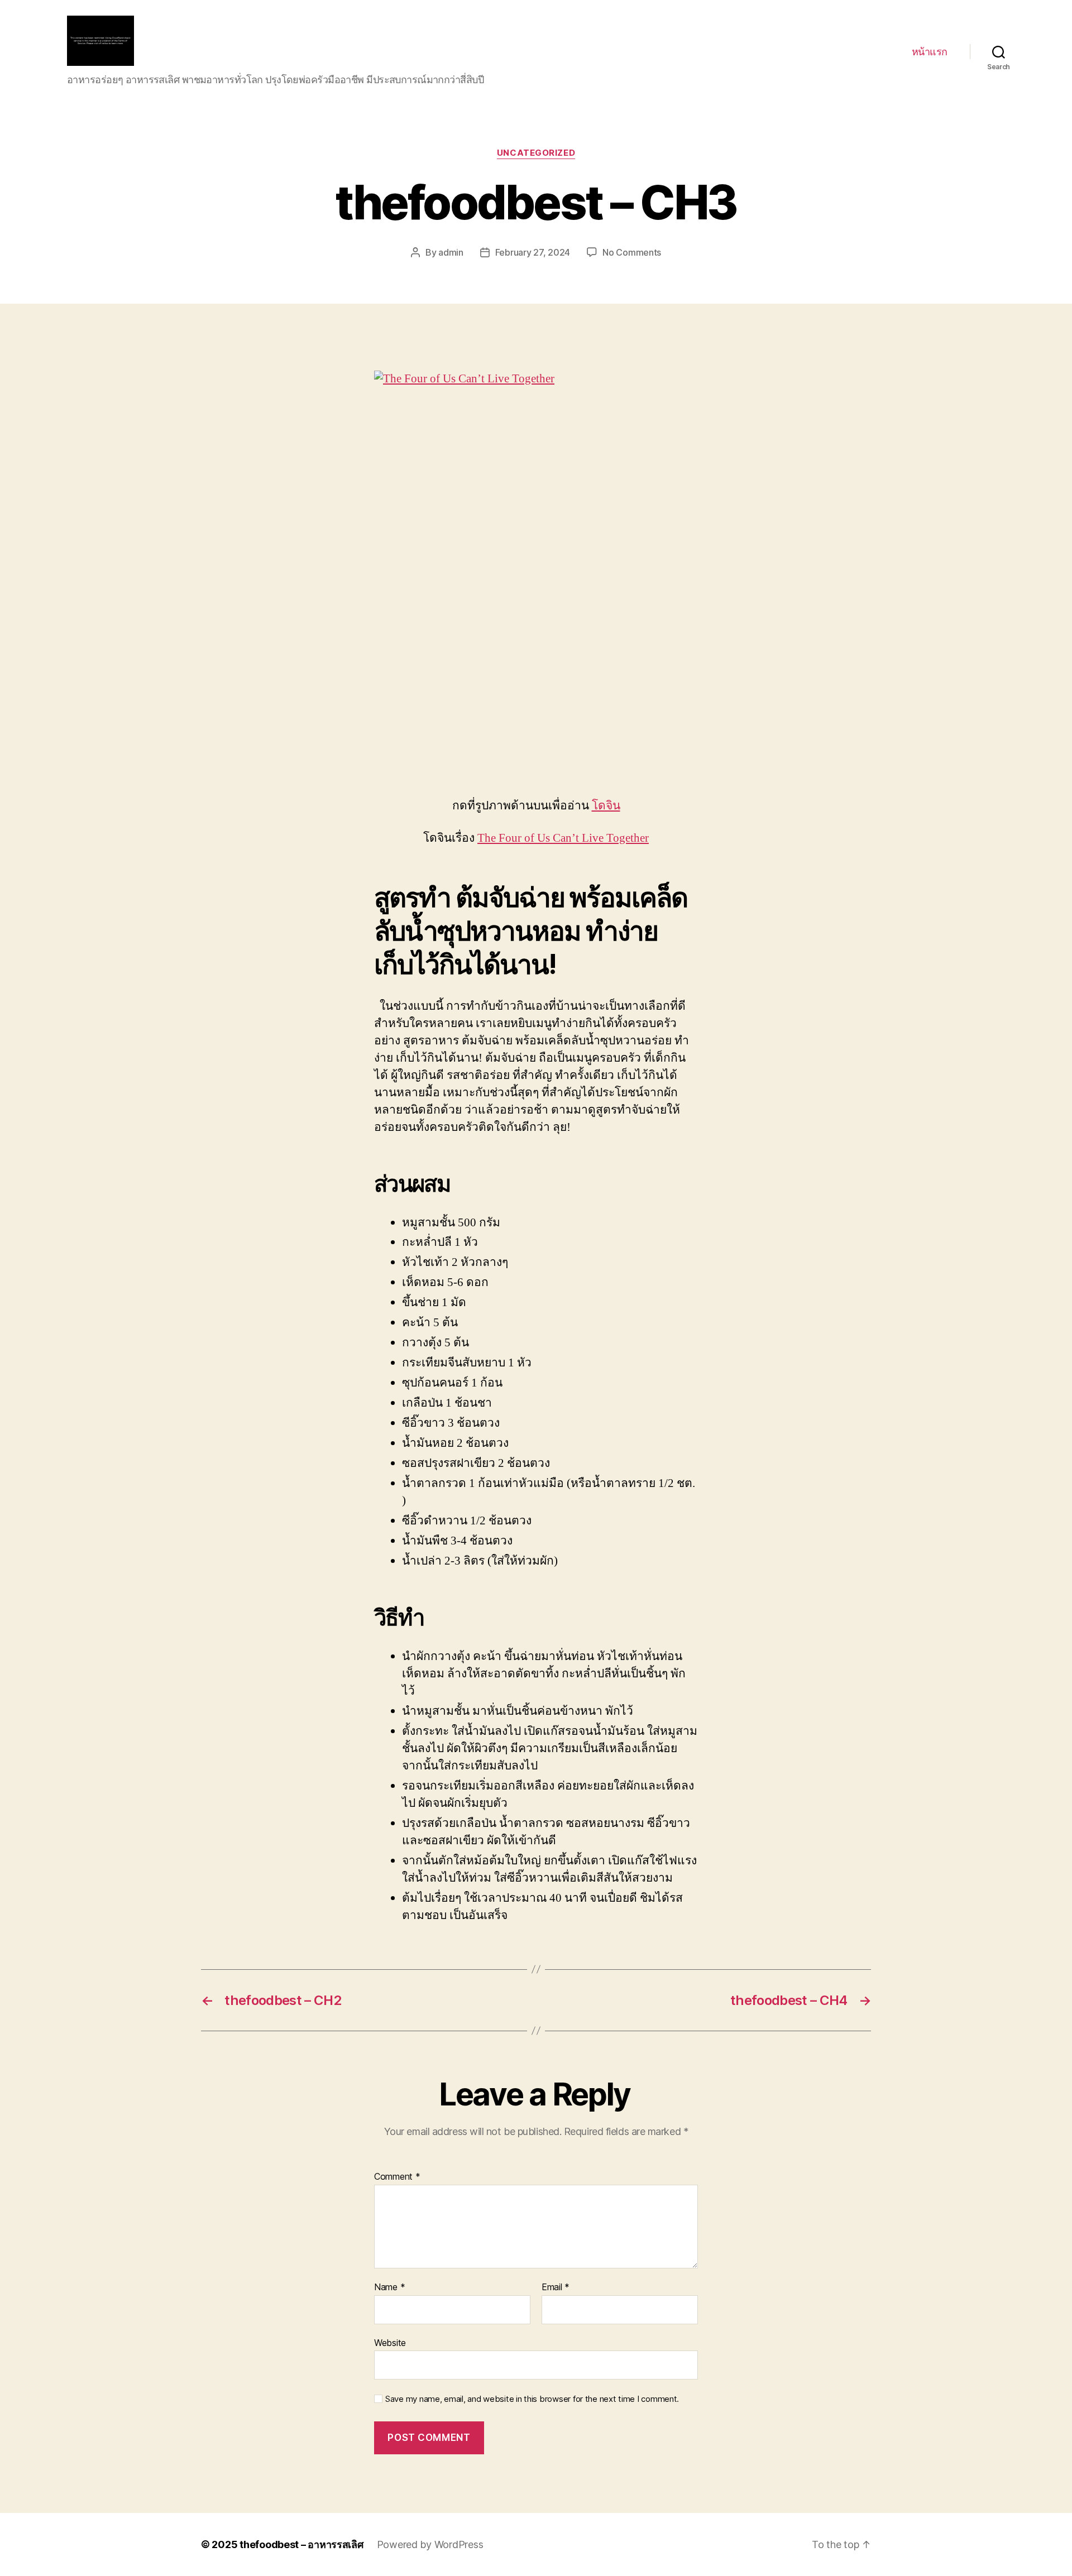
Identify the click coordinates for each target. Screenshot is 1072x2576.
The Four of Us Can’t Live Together (563, 838)
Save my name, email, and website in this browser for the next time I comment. (532, 2399)
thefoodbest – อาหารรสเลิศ (301, 2544)
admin (451, 252)
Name (389, 2287)
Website (390, 2342)
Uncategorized (536, 153)
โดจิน (606, 806)
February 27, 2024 (533, 252)
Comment (397, 2177)
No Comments (632, 252)
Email (556, 2287)
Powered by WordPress (430, 2544)
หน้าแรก (930, 52)
